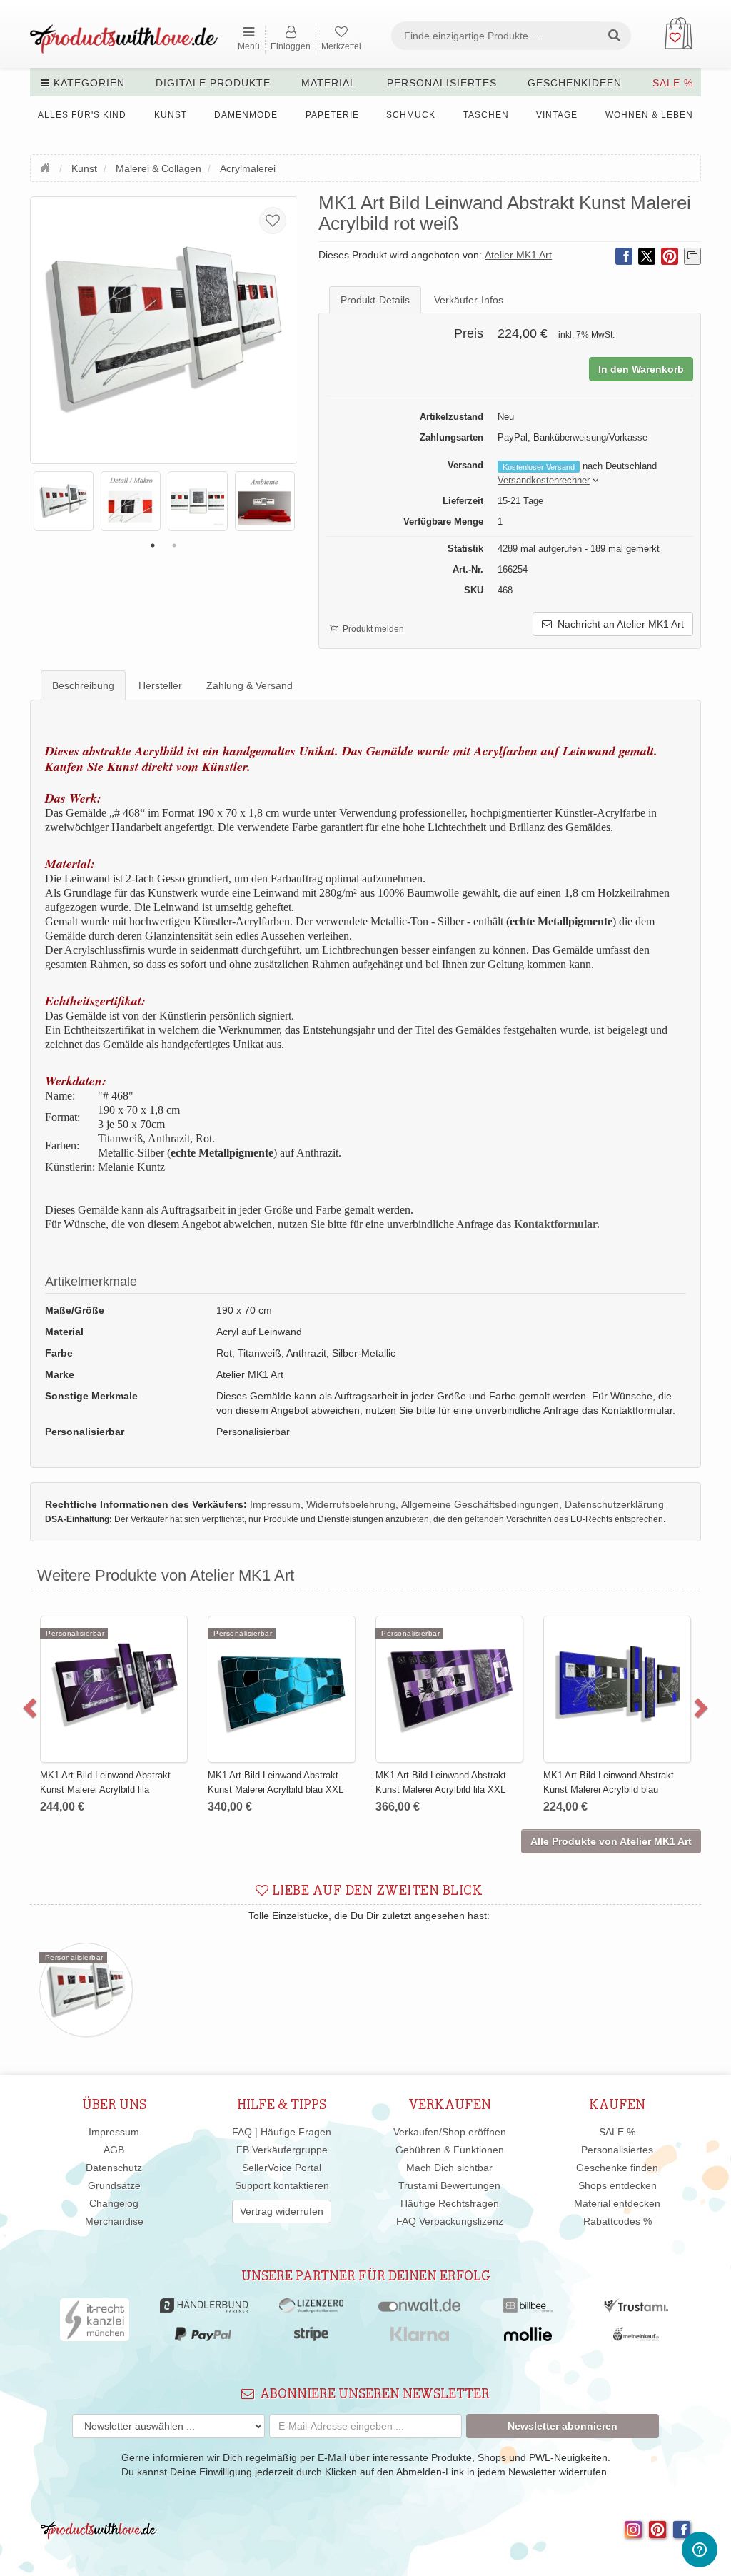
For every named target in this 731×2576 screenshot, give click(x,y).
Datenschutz (114, 2168)
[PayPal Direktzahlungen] (203, 2338)
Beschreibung (83, 685)
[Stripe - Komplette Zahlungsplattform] (311, 2338)
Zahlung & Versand (249, 685)
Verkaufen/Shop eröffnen (450, 2132)
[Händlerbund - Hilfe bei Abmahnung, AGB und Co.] (204, 2309)
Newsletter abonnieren (563, 2426)
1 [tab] (153, 545)
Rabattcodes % (617, 2221)
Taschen (486, 115)
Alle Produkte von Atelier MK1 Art (611, 1841)
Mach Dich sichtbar (449, 2168)
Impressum (114, 2132)
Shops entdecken (617, 2185)
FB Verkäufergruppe (282, 2150)
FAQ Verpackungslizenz (450, 2221)
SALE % (673, 83)
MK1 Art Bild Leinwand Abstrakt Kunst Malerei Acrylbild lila (102, 1782)
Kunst (171, 115)
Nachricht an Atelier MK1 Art (618, 624)
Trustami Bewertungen (449, 2185)
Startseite (47, 166)
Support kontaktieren (282, 2185)
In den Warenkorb (641, 369)
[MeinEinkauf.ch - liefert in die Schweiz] (636, 2338)
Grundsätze (114, 2185)
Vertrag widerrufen (282, 2211)
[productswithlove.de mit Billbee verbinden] (528, 2309)
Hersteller (160, 685)
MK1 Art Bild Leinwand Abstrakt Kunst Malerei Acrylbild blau (605, 1782)
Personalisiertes (442, 83)
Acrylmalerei (248, 168)
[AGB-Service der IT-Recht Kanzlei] (95, 2323)
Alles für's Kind (82, 115)
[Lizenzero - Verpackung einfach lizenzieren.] (311, 2309)
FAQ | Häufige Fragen (282, 2132)
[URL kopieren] (692, 256)
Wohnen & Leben (649, 115)
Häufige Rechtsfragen (450, 2203)
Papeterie (332, 115)
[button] (544, 481)
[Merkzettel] (273, 221)
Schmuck (411, 115)
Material (329, 83)
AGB (114, 2150)
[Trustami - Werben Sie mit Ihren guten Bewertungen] (636, 2309)
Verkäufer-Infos (469, 300)
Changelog (114, 2203)
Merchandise (114, 2221)
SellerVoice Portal (282, 2168)
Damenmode (246, 115)
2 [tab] (174, 545)
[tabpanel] (64, 501)
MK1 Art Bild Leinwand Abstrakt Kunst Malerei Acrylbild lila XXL (437, 1782)
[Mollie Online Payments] (528, 2338)
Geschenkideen (575, 83)
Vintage (557, 115)
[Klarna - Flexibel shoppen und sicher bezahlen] (420, 2338)
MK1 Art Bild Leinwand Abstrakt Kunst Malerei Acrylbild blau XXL (272, 1782)
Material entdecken (617, 2203)
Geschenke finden (617, 2168)
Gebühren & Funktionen (450, 2150)
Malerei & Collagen (158, 168)
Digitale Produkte (213, 83)
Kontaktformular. (557, 1224)
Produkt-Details (375, 300)
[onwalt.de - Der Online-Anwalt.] (419, 2309)
